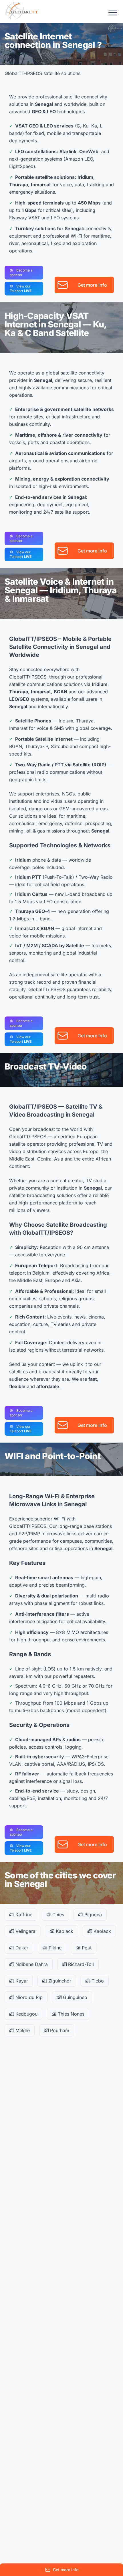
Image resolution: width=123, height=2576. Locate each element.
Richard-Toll (80, 1964)
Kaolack (64, 1931)
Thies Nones (70, 2014)
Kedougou (26, 2014)
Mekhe (22, 2030)
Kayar (21, 1981)
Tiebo (97, 1981)
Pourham (59, 2030)
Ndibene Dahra (31, 1964)
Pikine (54, 1948)
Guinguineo (74, 1997)
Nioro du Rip (28, 1997)
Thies (58, 1915)
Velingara (25, 1931)
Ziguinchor (59, 1981)
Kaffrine (23, 1915)
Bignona (92, 1915)
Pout (86, 1948)
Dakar (21, 1948)
